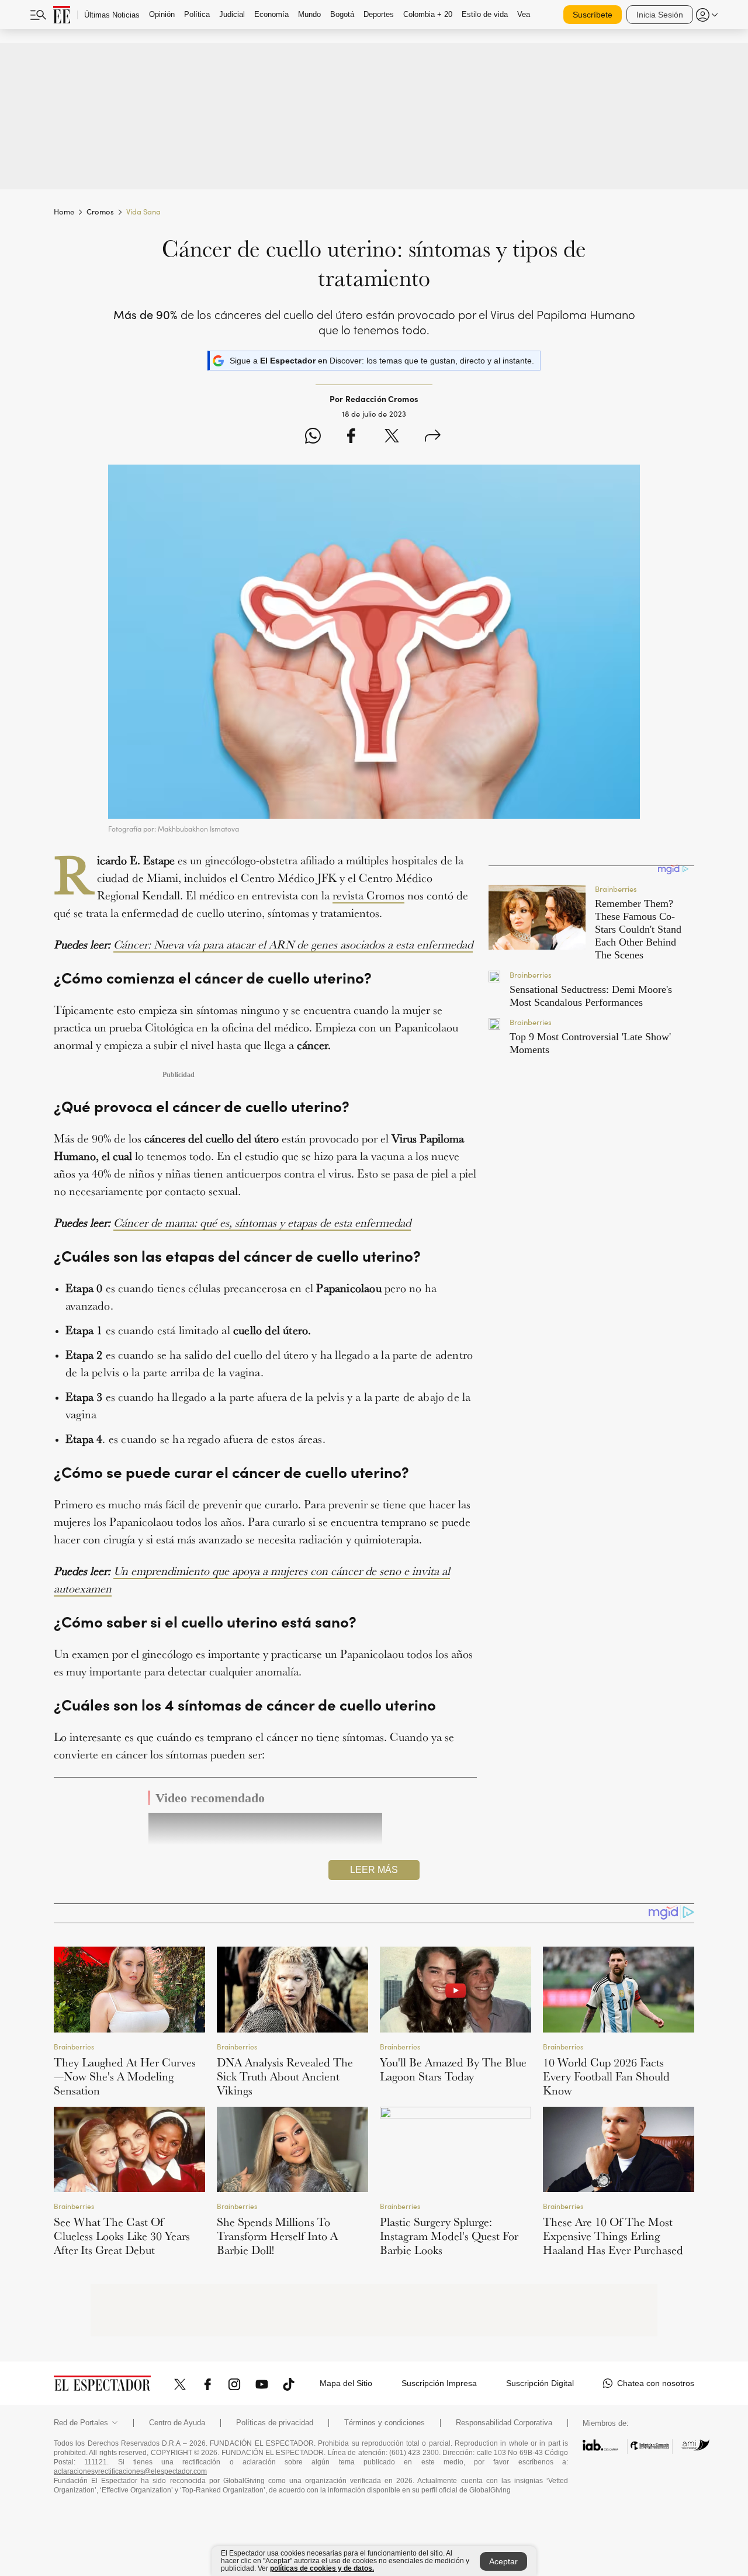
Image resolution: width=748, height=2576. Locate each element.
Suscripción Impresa (439, 2383)
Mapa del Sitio (346, 2383)
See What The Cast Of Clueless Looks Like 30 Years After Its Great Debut (122, 2236)
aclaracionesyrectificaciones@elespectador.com (130, 2471)
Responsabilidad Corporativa (504, 2423)
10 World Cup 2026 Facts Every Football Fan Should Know (606, 2076)
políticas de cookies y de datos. (322, 2568)
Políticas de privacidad (275, 2423)
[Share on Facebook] (351, 437)
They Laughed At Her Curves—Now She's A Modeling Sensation (125, 2076)
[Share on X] (392, 437)
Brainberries (74, 2046)
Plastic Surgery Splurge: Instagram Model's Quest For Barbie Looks (449, 2236)
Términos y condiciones (385, 2423)
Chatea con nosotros (656, 2383)
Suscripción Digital (540, 2383)
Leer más (374, 1870)
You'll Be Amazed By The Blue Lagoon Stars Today (453, 2069)
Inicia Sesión (660, 15)
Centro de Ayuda (177, 2423)
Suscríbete (593, 15)
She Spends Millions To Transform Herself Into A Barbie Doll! (277, 2236)
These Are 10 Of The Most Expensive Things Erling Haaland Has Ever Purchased (613, 2236)
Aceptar (503, 2561)
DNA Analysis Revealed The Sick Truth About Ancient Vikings (285, 2076)
